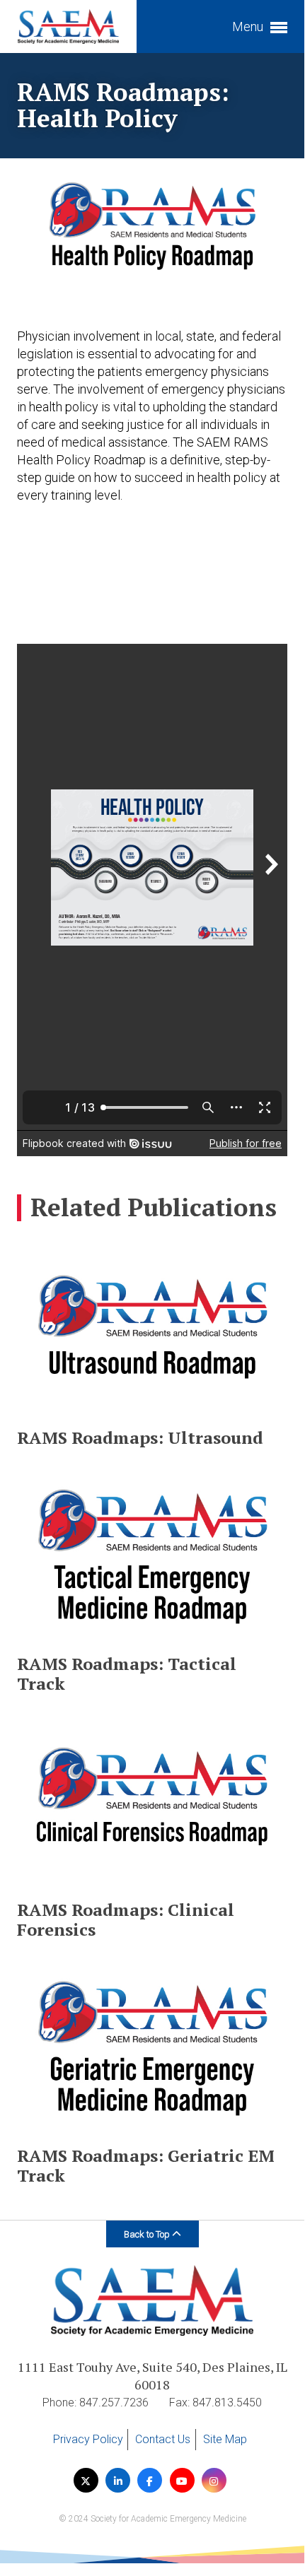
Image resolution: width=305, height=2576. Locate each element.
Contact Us (163, 2439)
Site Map (225, 2439)
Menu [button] (249, 27)
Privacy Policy (88, 2439)
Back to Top (148, 2234)
